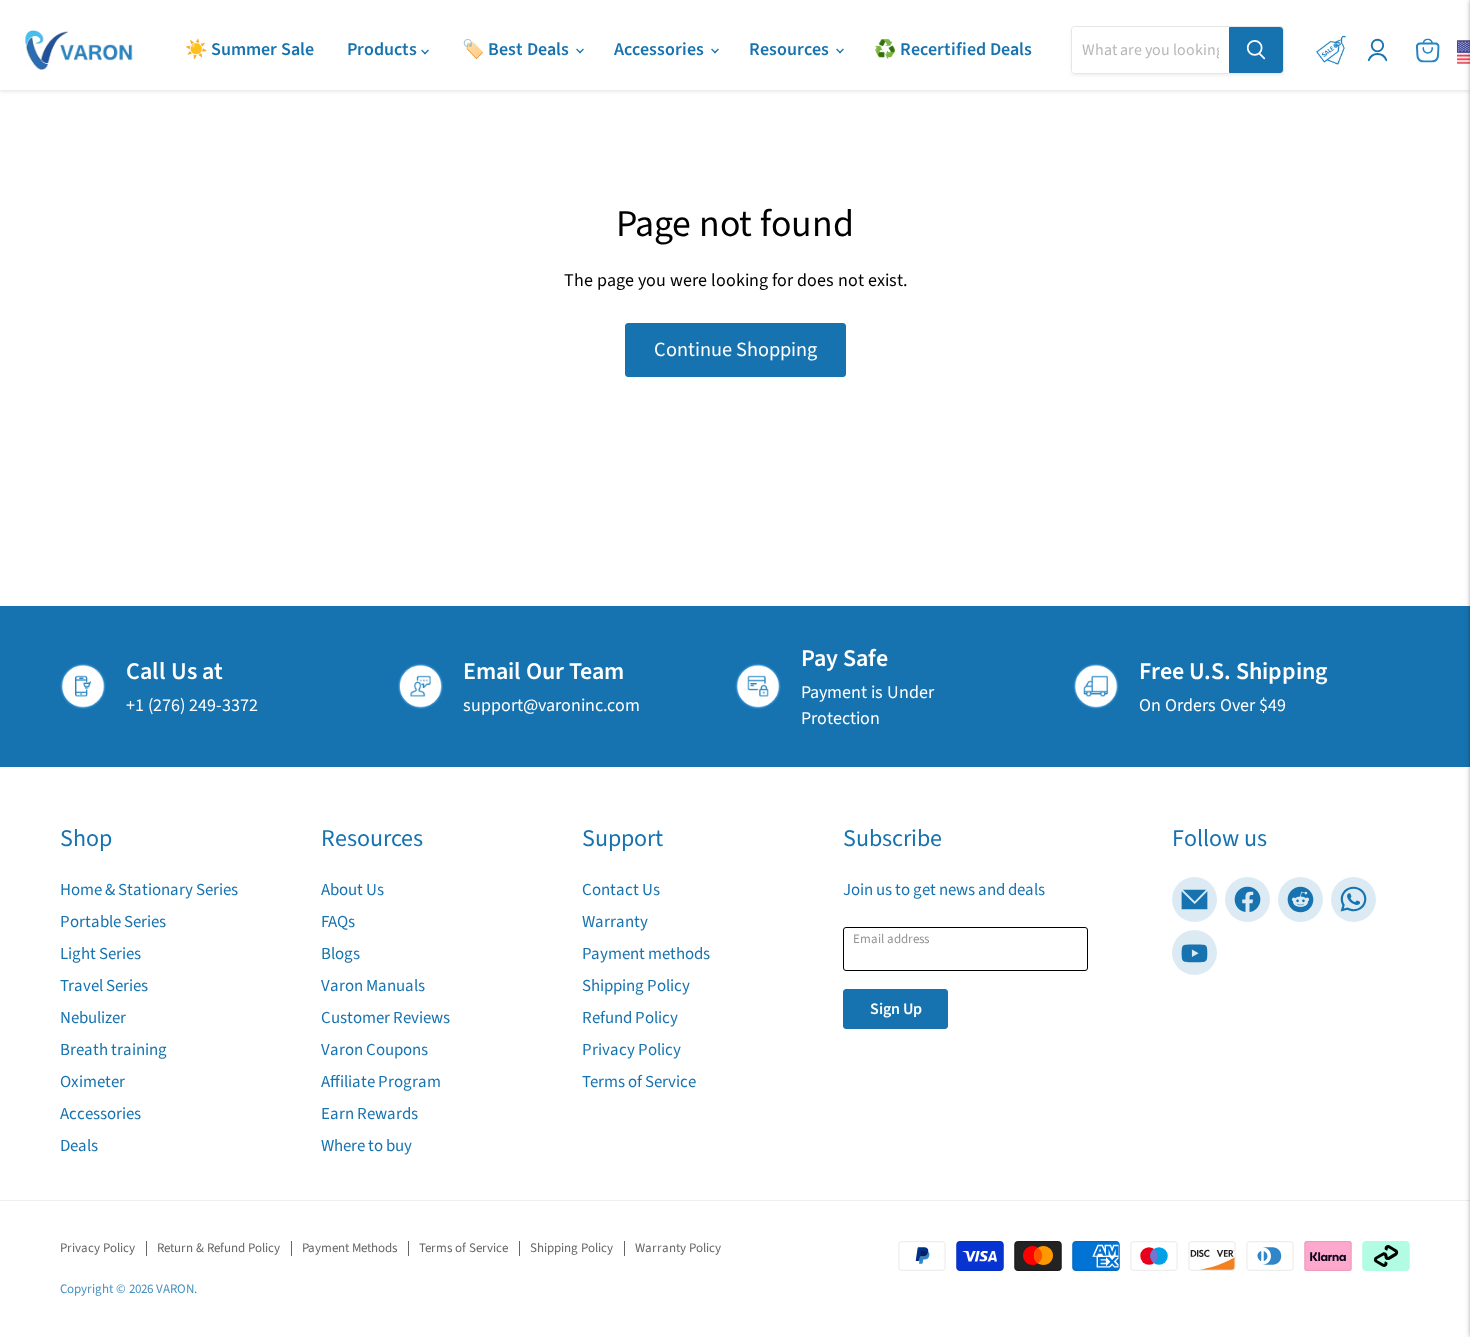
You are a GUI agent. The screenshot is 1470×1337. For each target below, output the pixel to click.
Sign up (896, 1009)
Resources (791, 49)
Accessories (661, 49)
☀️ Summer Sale (249, 49)
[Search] (1256, 50)
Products (384, 49)
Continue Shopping (735, 349)
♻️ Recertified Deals (953, 49)
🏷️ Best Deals (517, 49)
